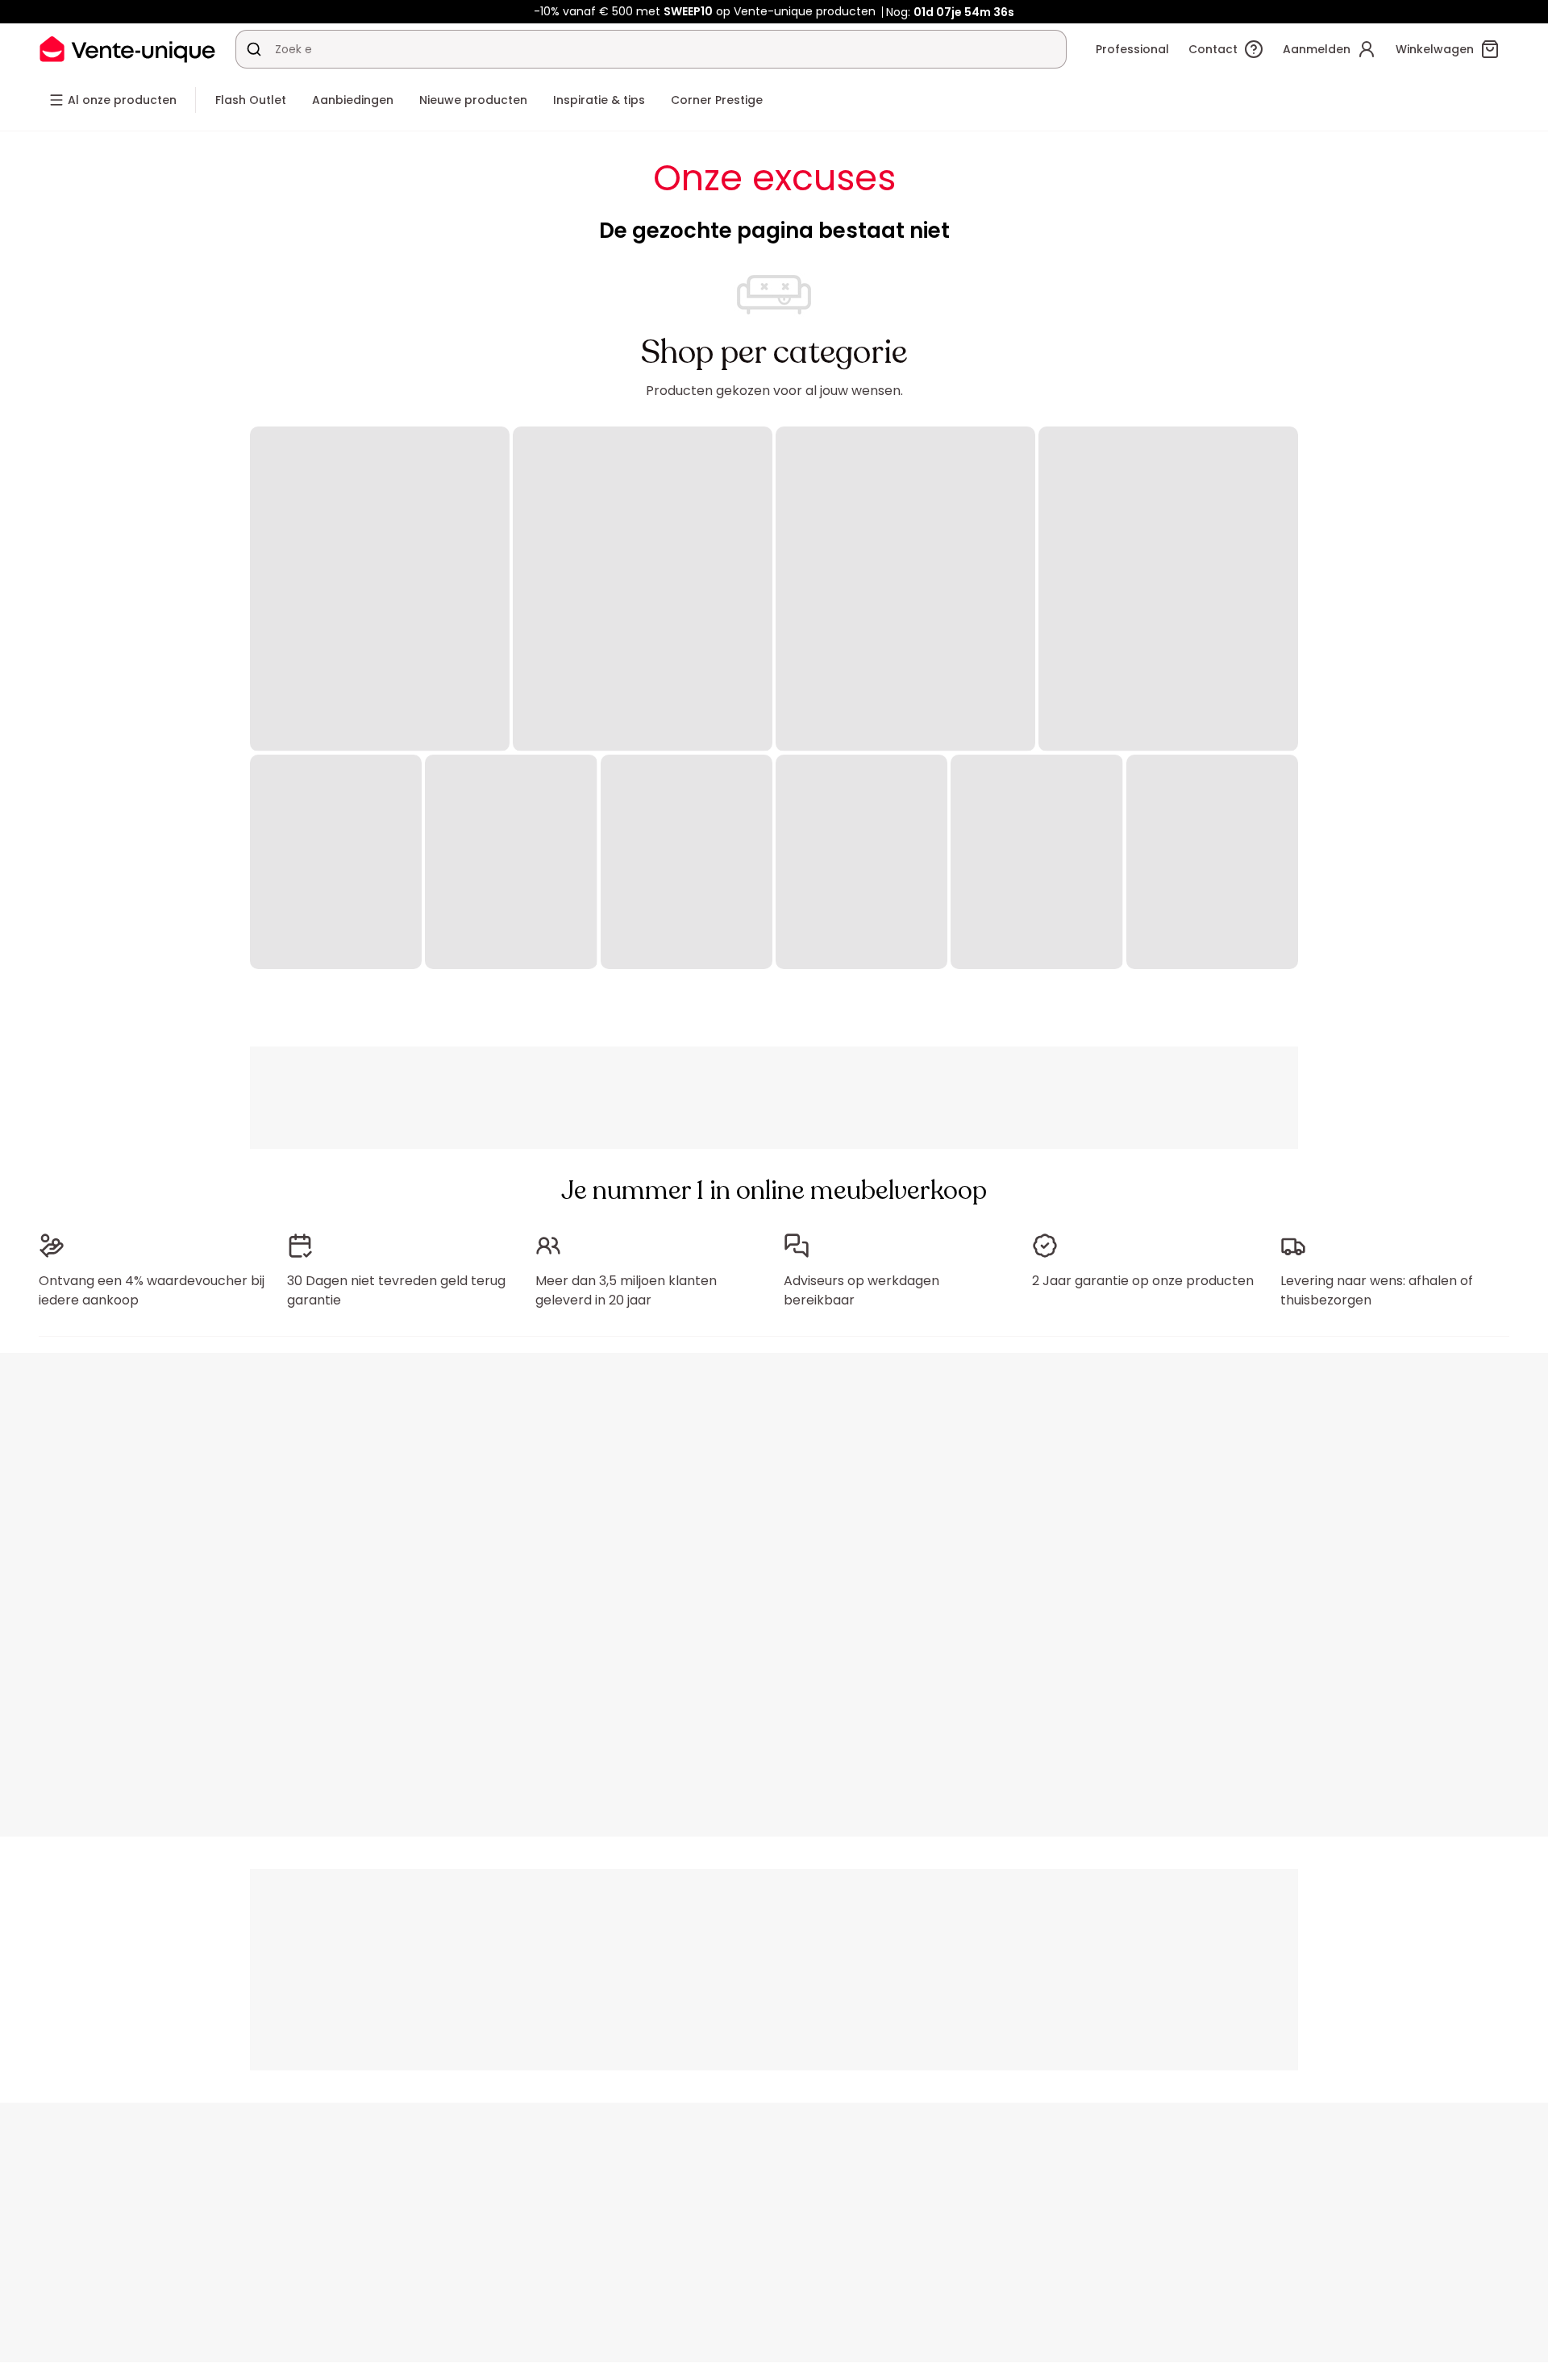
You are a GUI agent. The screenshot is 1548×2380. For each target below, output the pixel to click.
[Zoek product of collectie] (254, 49)
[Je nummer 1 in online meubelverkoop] (127, 49)
